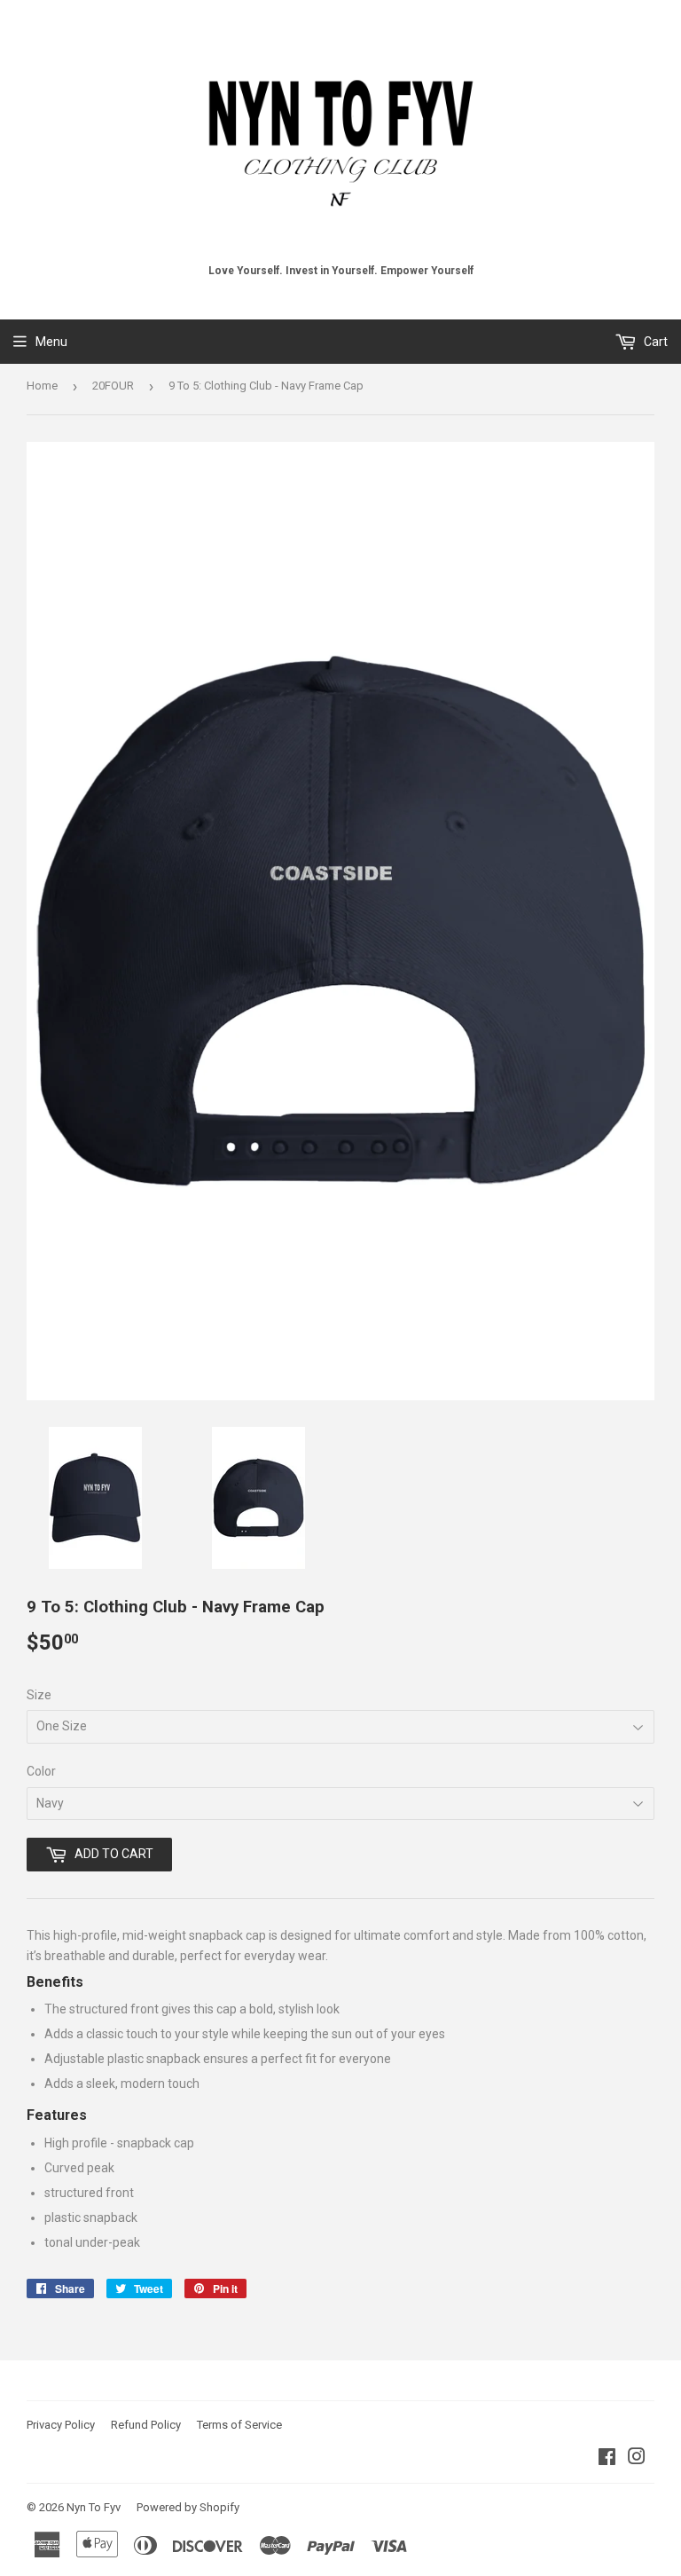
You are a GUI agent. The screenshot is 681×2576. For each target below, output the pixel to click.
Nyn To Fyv (94, 2507)
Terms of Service (239, 2425)
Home (42, 386)
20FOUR (113, 386)
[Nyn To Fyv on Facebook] (607, 2459)
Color (41, 1771)
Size (39, 1695)
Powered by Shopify (188, 2507)
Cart (654, 342)
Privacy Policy (61, 2425)
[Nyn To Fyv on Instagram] (637, 2459)
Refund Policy (146, 2425)
